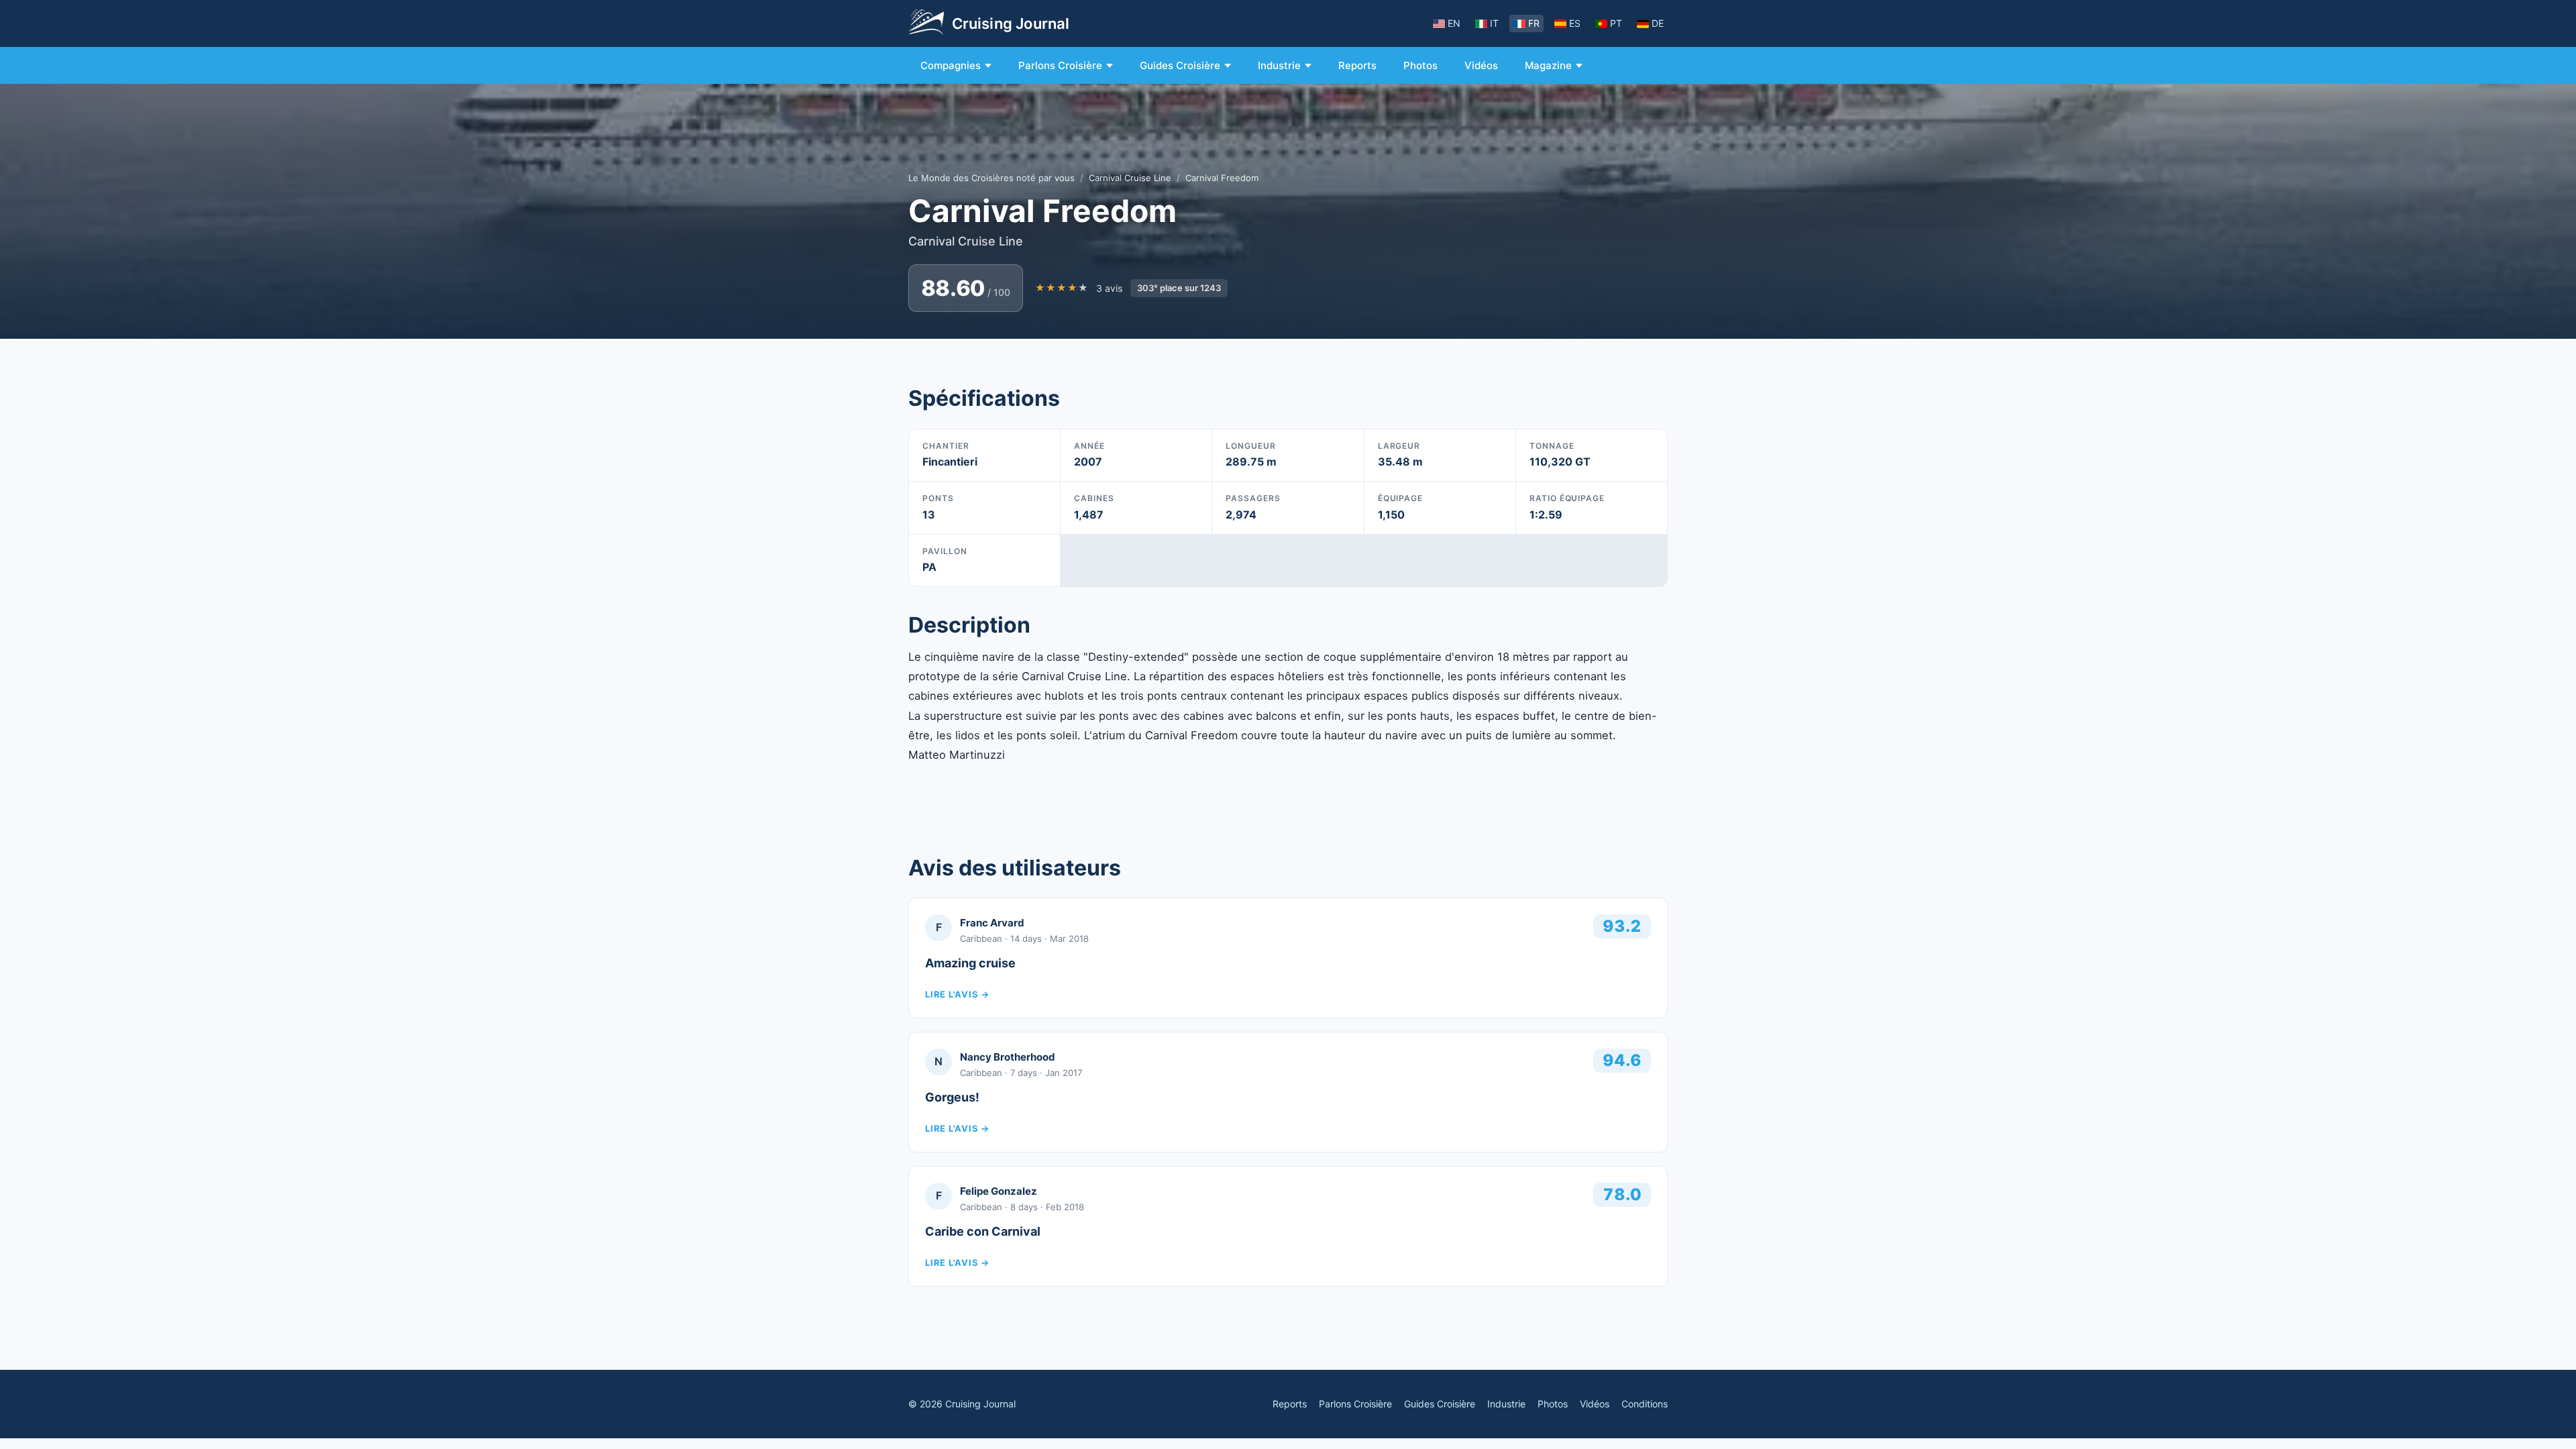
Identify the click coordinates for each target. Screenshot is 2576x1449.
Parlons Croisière (1060, 65)
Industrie (1279, 65)
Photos (1420, 65)
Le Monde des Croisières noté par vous (991, 178)
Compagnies (951, 65)
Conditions (1645, 1404)
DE (1658, 23)
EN (1454, 23)
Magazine (1548, 65)
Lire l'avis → (957, 994)
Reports (1357, 65)
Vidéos (1481, 65)
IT (1494, 23)
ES (1575, 23)
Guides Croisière (1180, 65)
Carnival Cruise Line (1130, 178)
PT (1616, 23)
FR (1534, 23)
